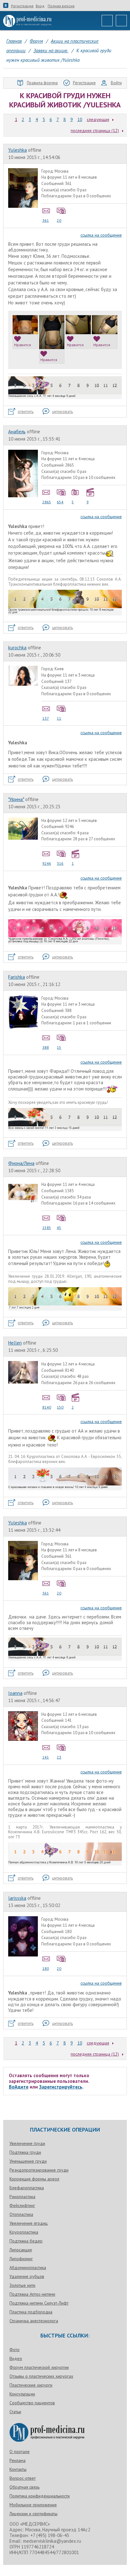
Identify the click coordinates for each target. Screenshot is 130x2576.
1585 (47, 1228)
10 (80, 119)
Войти (116, 83)
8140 (47, 1407)
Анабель (17, 432)
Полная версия (61, 6)
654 (60, 502)
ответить (26, 412)
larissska (17, 1898)
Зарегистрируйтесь (61, 2087)
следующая (98, 119)
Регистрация (22, 6)
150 (60, 1407)
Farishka (17, 977)
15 (59, 1047)
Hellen (15, 1343)
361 (46, 220)
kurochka (17, 648)
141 (46, 1757)
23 (59, 1757)
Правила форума (42, 83)
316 (60, 863)
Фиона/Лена (21, 1163)
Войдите (19, 2087)
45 (59, 1228)
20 (59, 220)
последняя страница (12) (95, 130)
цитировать (62, 412)
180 (46, 1968)
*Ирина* (16, 799)
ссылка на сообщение (101, 235)
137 (46, 718)
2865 (47, 502)
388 (46, 1047)
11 (59, 718)
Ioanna (15, 1693)
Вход (40, 6)
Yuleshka (18, 150)
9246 (47, 863)
